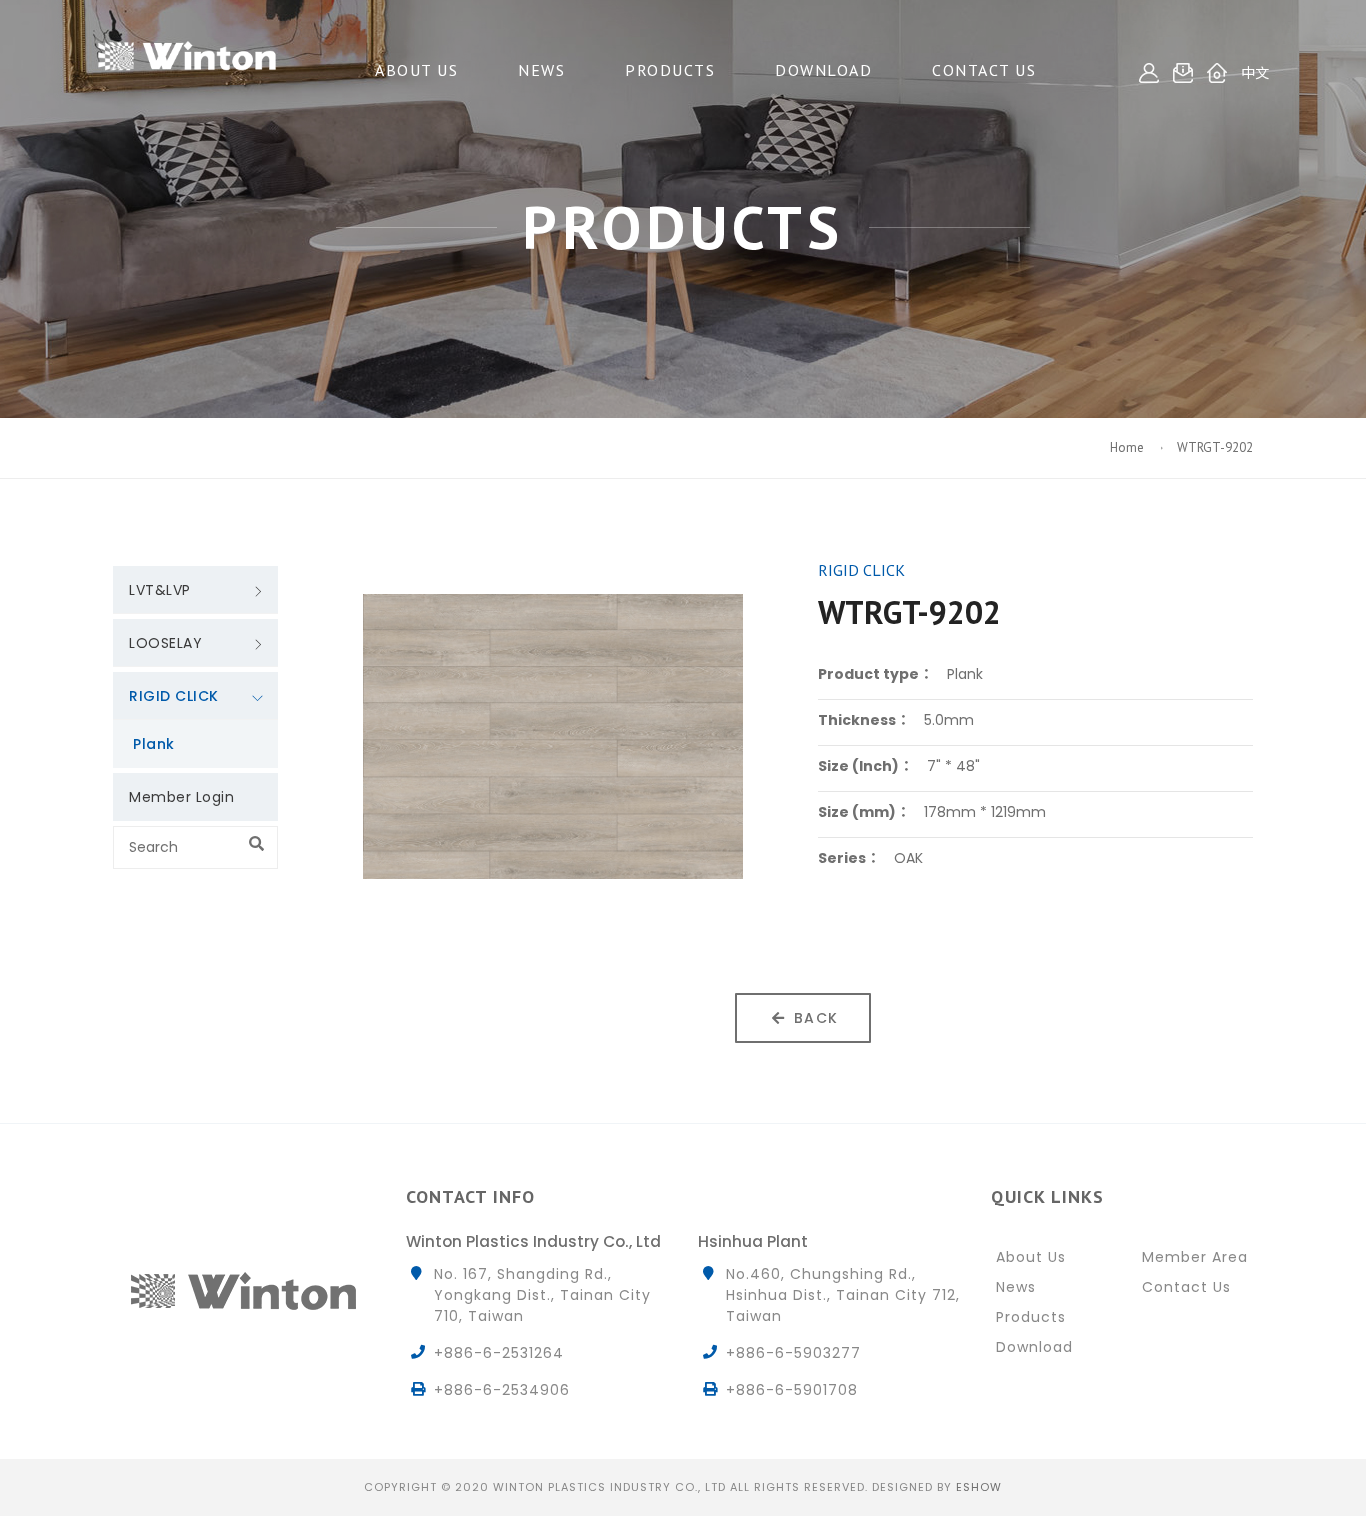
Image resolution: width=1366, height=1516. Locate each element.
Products (670, 70)
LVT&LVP (160, 590)
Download (823, 70)
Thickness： (864, 720)
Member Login (181, 797)
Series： (849, 858)
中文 (1255, 73)
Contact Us (984, 70)
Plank (154, 744)
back (816, 1018)
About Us (416, 70)
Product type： (875, 674)
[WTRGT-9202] (553, 736)
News (541, 70)
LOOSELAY (165, 643)
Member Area (1195, 1257)
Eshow (979, 1487)
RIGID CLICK (174, 696)
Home (1128, 447)
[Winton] (187, 50)
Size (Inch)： (865, 766)
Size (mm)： (864, 812)
